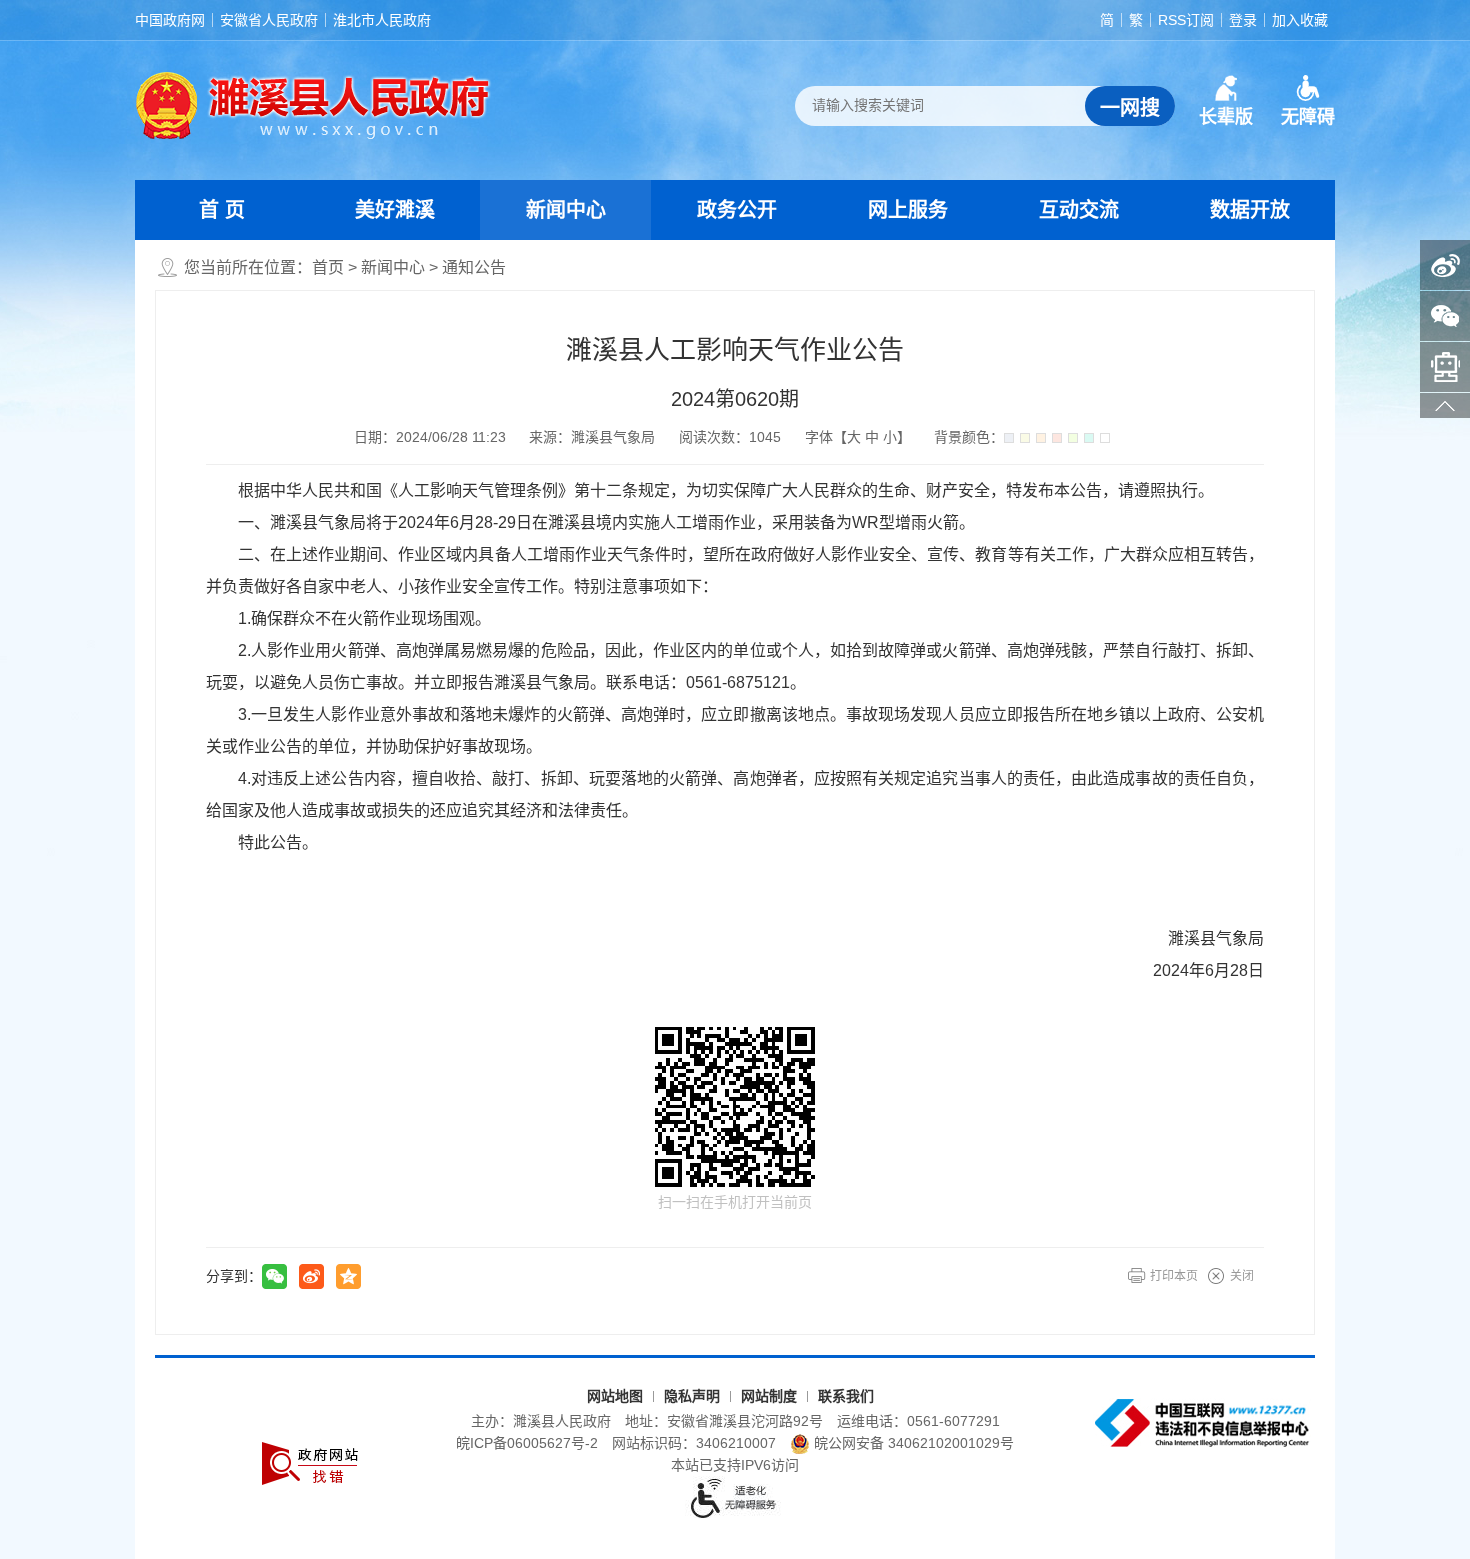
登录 (1243, 20)
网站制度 (769, 1396)
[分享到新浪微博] (311, 1276)
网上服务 (908, 210)
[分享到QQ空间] (348, 1276)
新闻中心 (566, 210)
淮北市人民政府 (382, 20)
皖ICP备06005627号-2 (527, 1443)
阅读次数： (730, 437)
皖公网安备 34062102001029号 (914, 1443)
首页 (328, 267)
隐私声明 (692, 1396)
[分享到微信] (274, 1276)
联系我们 (846, 1396)
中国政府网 (170, 20)
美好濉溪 (395, 210)
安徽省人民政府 (269, 20)
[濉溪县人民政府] (313, 105)
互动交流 (1079, 210)
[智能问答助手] (1445, 367)
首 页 (222, 210)
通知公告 (474, 267)
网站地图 (615, 1396)
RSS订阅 (1186, 20)
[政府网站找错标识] (310, 1463)
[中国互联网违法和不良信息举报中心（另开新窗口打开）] (1204, 1423)
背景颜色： (969, 437)
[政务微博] (1445, 265)
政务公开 (737, 210)
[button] (1226, 101)
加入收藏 (1300, 20)
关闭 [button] (1242, 1276)
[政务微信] (1445, 316)
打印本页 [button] (1174, 1276)
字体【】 (858, 437)
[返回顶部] (1445, 405)
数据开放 (1250, 210)
